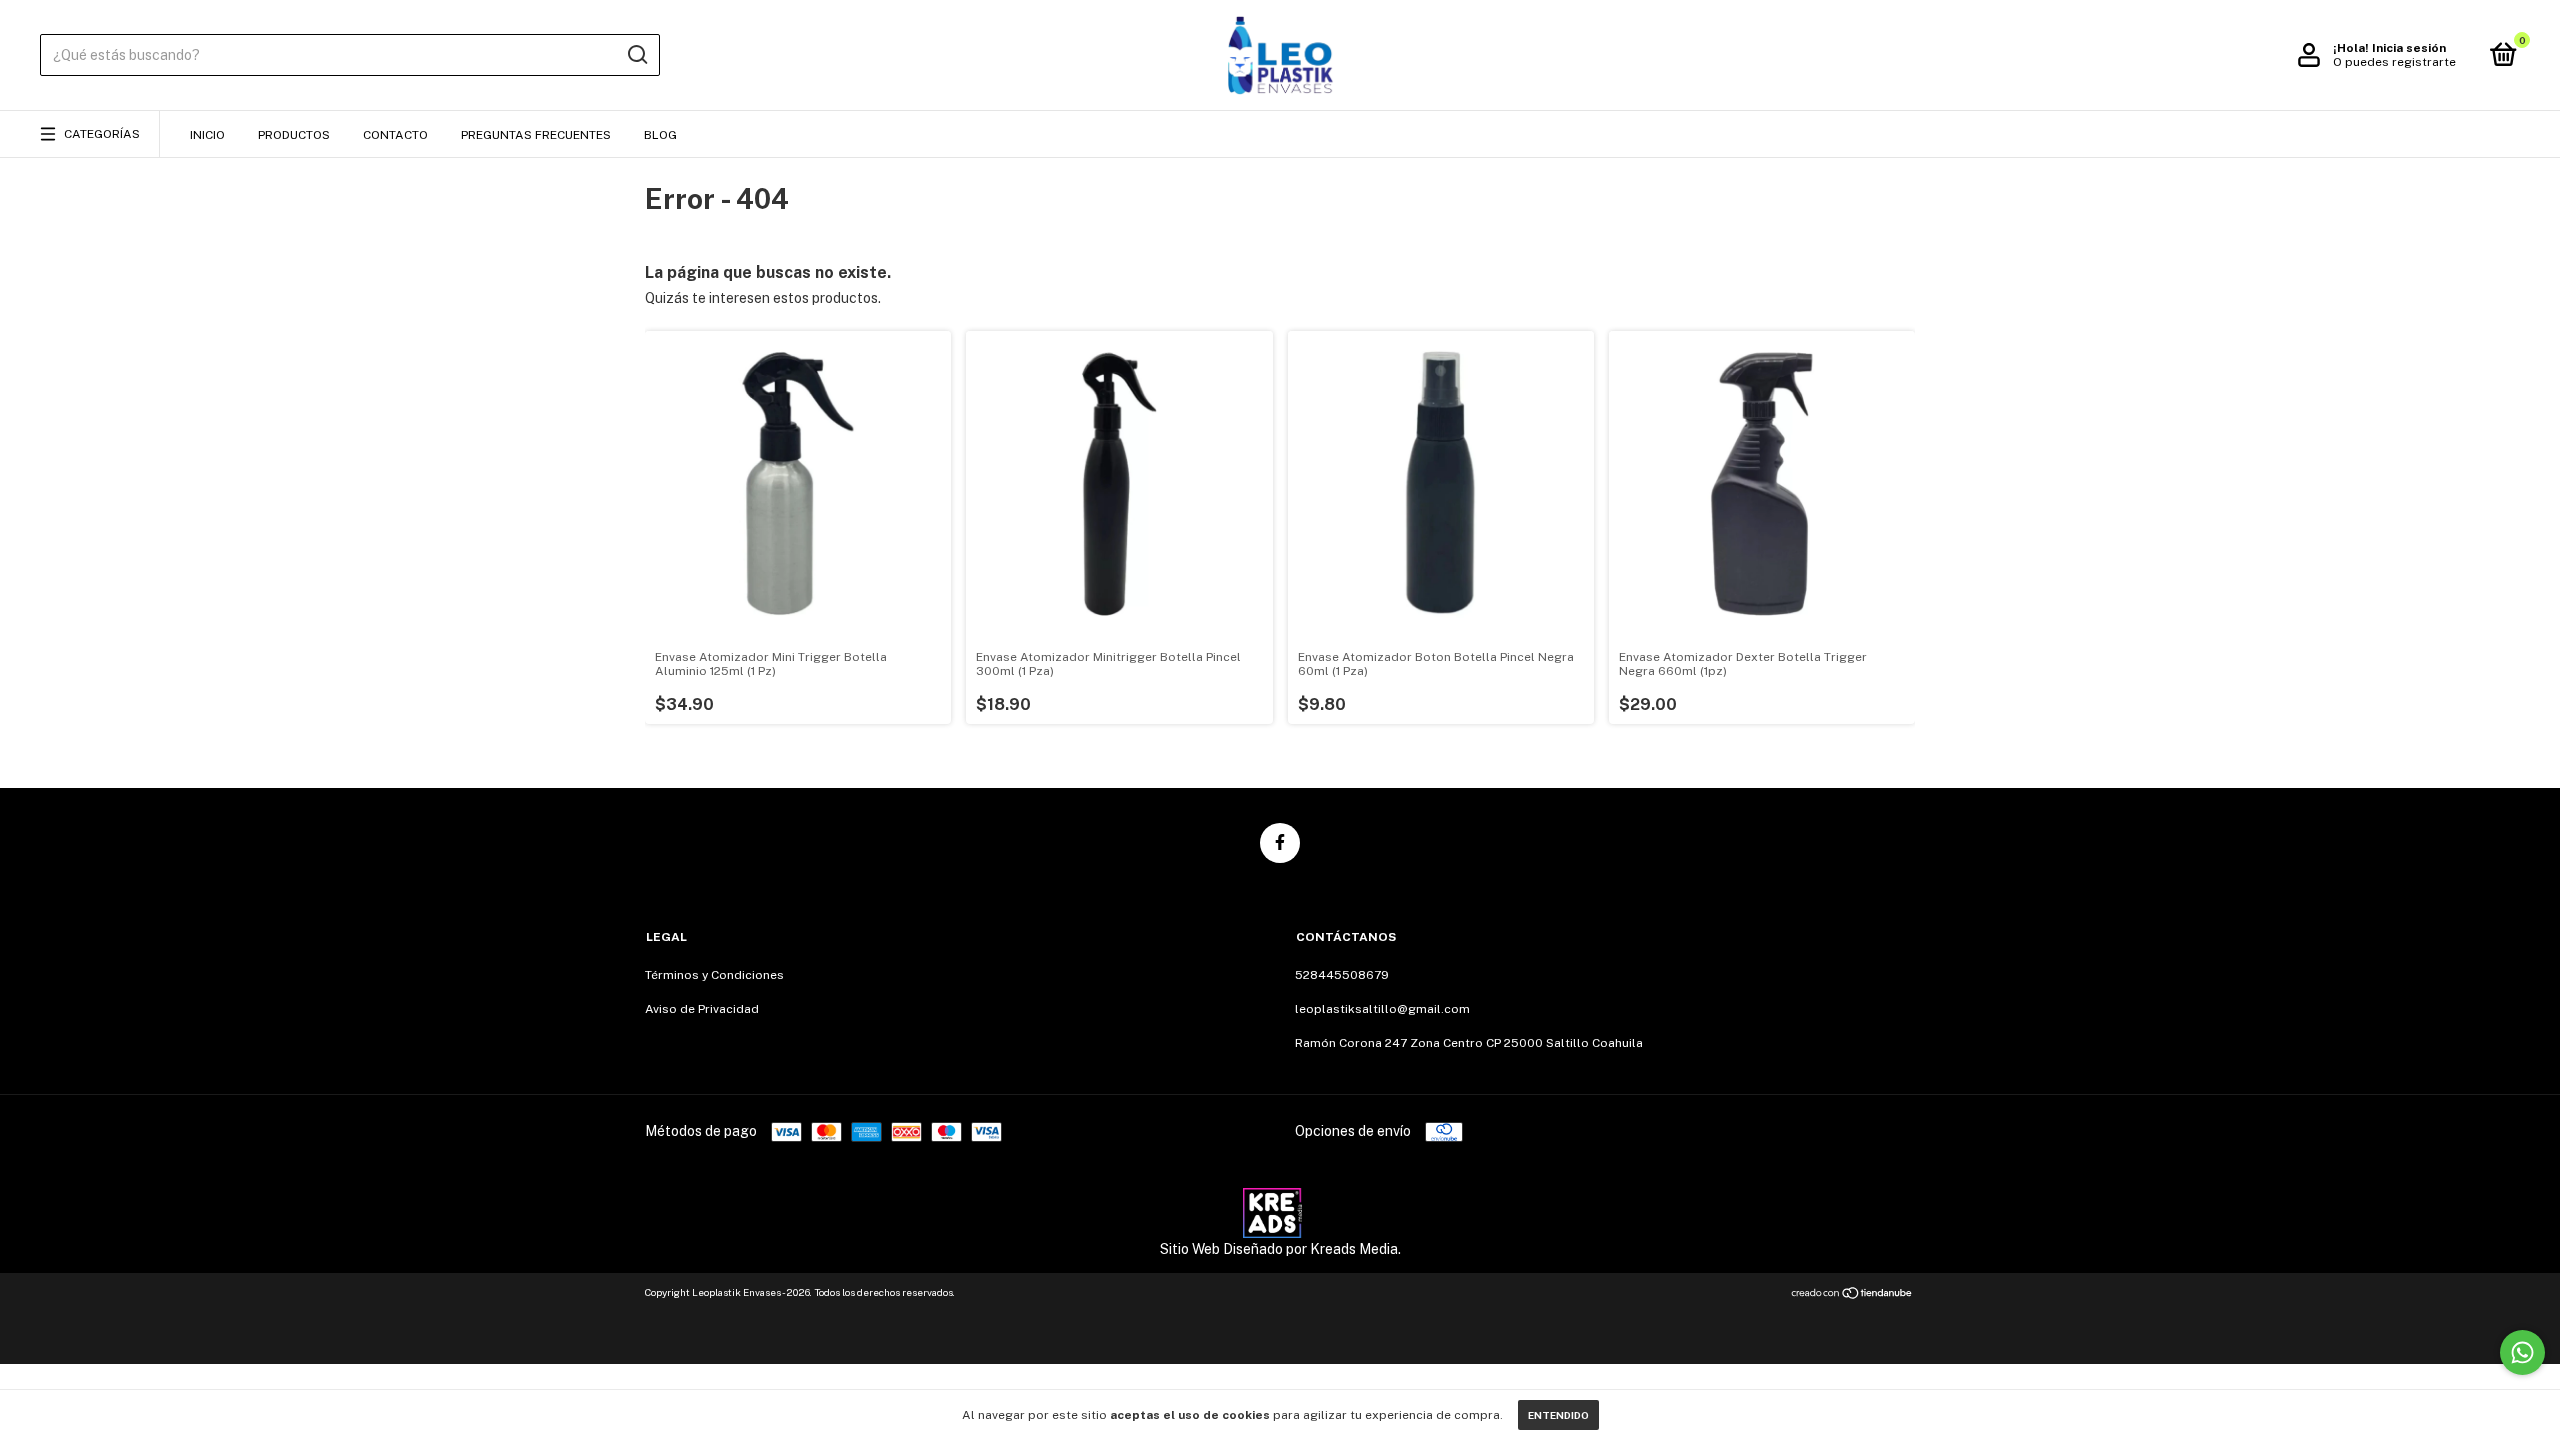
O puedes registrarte (2394, 62)
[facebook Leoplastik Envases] (1280, 843)
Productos (294, 135)
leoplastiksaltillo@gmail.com (1382, 1009)
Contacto (395, 135)
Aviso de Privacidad (702, 1009)
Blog (660, 135)
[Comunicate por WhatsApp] (2522, 1352)
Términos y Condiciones (714, 975)
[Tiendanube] (1852, 1295)
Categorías (102, 134)
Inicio (207, 135)
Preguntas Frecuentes (536, 135)
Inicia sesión (2409, 48)
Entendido (1558, 1415)
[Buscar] (636, 55)
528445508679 (1342, 975)
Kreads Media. (1355, 1249)
